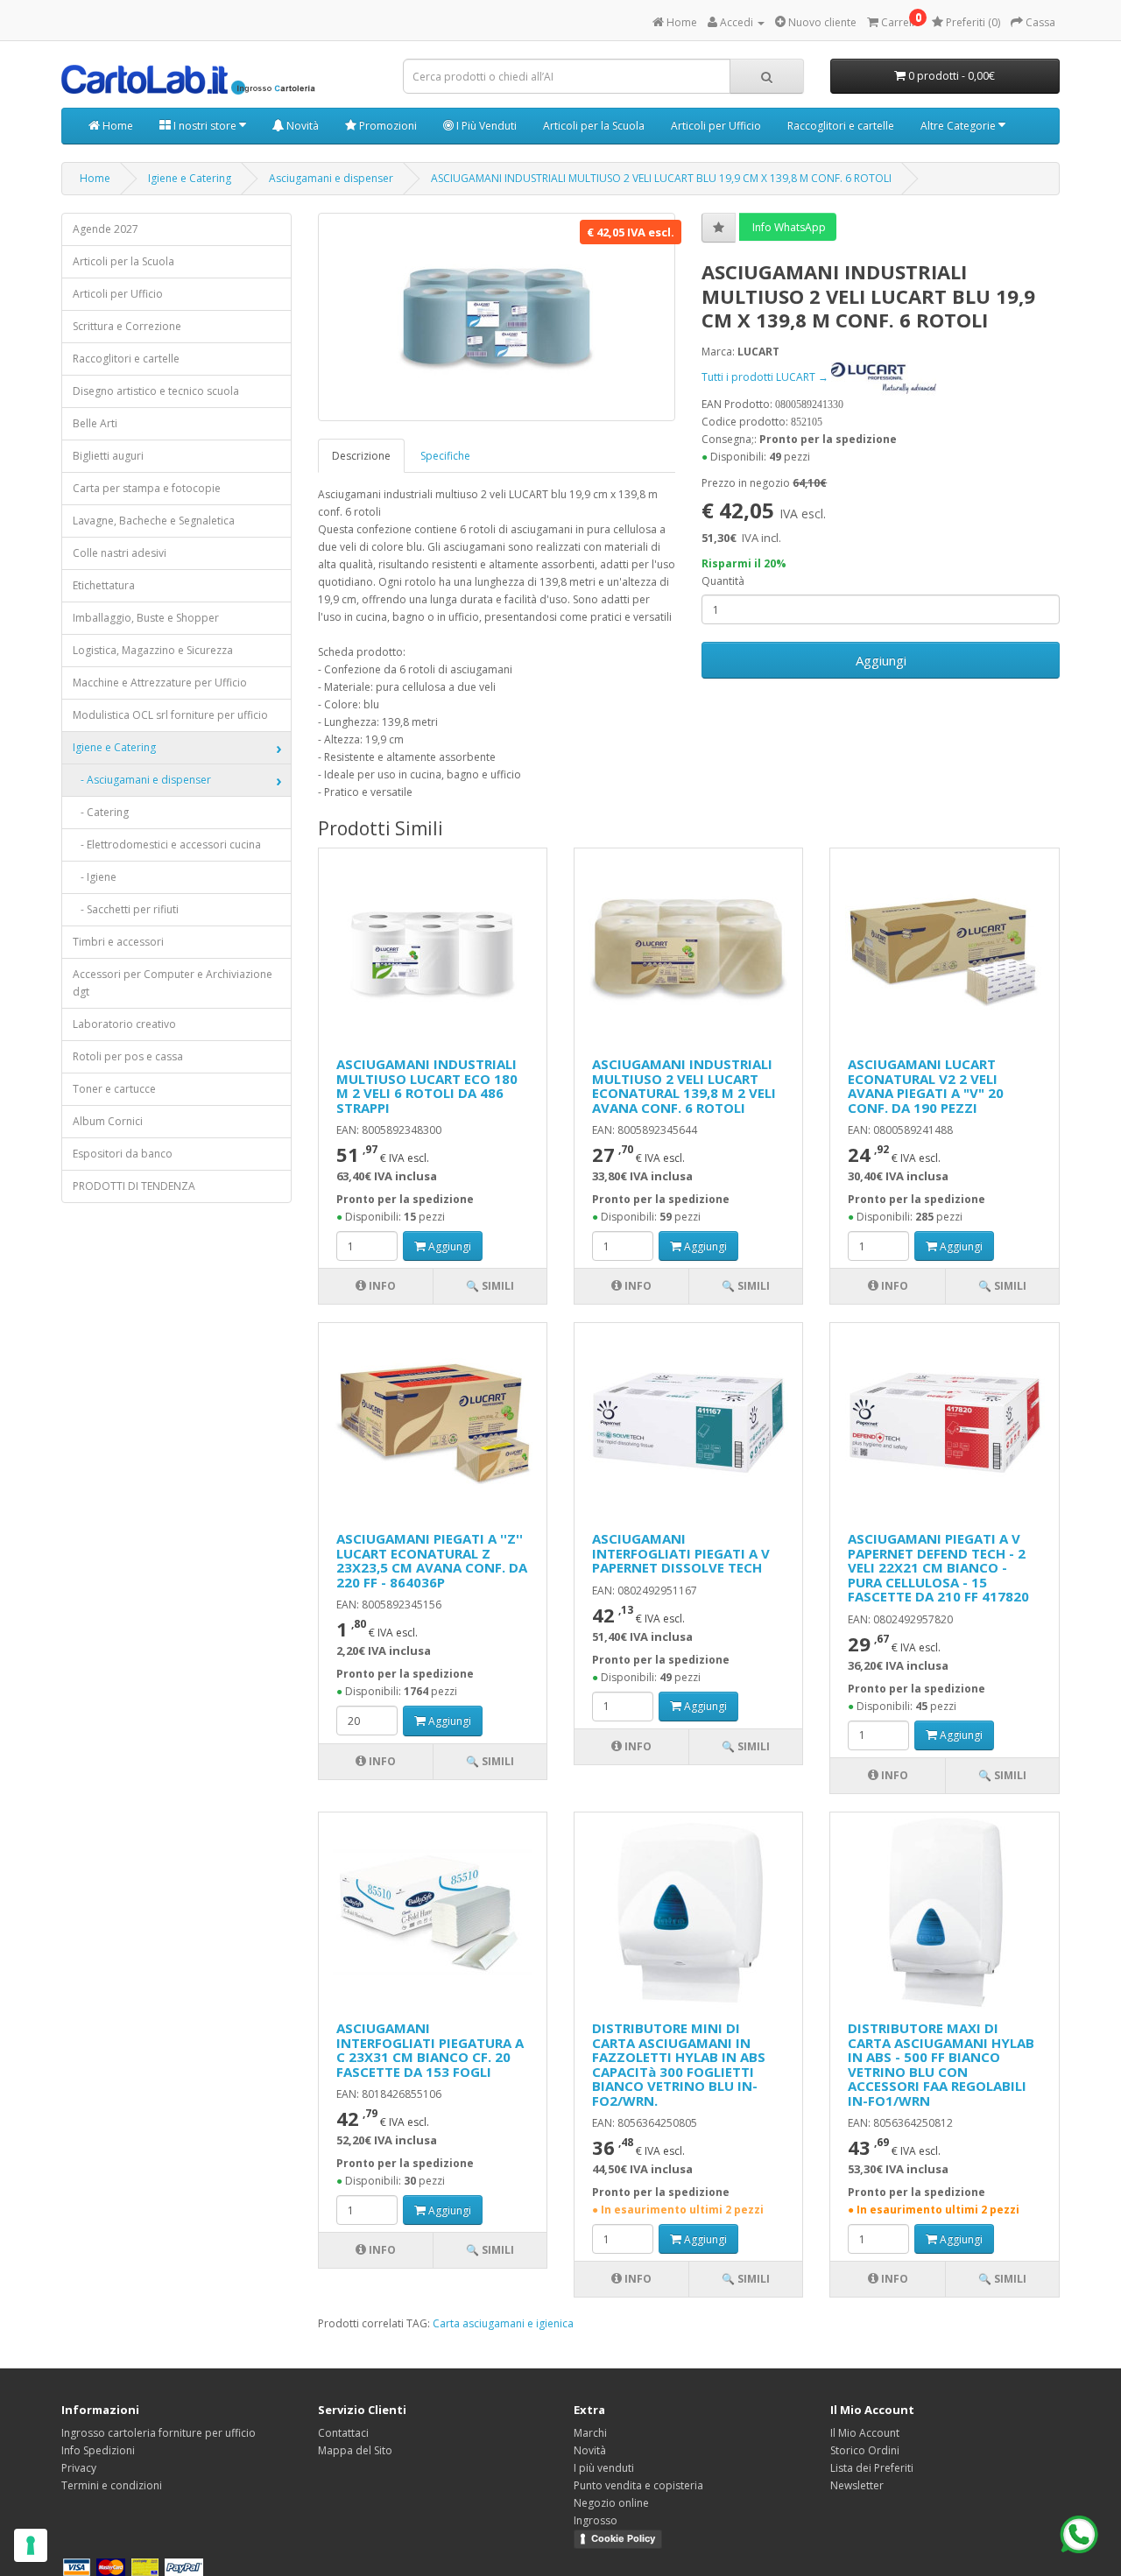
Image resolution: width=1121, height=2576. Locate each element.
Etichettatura (104, 585)
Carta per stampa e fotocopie (147, 488)
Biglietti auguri (108, 456)
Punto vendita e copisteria (638, 2485)
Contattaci (343, 2433)
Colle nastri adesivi (120, 553)
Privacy (79, 2468)
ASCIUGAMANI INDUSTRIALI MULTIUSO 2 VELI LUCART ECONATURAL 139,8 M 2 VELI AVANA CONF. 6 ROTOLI (684, 1086)
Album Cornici (108, 1121)
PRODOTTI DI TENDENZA (134, 1186)
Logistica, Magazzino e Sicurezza (153, 650)
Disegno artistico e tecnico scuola (156, 391)
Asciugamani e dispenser (331, 178)
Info (381, 1286)
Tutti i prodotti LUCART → (766, 377)
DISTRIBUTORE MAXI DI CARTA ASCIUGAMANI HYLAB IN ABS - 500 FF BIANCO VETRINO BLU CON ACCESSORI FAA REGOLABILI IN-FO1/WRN (941, 2064)
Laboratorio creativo (124, 1024)
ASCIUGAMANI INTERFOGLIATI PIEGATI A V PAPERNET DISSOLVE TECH (681, 1553)
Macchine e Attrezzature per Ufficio (160, 683)
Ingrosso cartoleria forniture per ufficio (159, 2433)
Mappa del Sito (355, 2450)
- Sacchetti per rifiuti (126, 909)
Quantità (723, 581)
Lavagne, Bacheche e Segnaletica (154, 521)
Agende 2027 (106, 229)
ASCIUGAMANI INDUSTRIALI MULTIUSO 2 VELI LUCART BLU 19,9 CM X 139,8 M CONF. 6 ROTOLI (661, 178)
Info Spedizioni (98, 2450)
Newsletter (857, 2485)
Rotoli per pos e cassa (128, 1056)
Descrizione (361, 456)
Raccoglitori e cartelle (841, 126)
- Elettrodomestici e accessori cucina (167, 845)
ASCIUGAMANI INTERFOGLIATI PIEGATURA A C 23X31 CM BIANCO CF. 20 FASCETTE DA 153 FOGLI (430, 2050)
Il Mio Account (865, 2433)
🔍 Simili (490, 1286)
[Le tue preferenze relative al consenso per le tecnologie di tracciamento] (31, 2545)
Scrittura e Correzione (127, 326)
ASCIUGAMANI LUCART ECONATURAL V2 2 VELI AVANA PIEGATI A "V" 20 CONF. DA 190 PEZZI (926, 1086)
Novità (301, 126)
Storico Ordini (865, 2450)
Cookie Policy (623, 2538)
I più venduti (604, 2468)
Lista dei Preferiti (872, 2468)
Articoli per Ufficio (716, 126)
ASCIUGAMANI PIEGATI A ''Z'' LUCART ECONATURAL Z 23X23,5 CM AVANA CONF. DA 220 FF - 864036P (432, 1560)
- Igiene (95, 877)
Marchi (590, 2433)
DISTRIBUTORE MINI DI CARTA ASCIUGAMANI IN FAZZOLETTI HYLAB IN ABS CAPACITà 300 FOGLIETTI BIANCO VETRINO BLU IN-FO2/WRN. (679, 2064)
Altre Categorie (959, 126)
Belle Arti (95, 423)
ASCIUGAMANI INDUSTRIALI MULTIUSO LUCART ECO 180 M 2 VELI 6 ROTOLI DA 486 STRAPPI (427, 1086)
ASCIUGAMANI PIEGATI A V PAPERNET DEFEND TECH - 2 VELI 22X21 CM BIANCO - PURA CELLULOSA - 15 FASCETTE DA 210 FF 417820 (938, 1567)
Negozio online (611, 2503)
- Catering (101, 812)
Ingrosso (596, 2520)
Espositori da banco (123, 1154)
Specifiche (445, 456)
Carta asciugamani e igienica (503, 2323)
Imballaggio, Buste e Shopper (146, 618)
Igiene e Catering (190, 178)
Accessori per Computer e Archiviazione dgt (173, 983)
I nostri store (205, 126)
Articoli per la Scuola (594, 126)
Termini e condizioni (112, 2485)
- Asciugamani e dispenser (142, 780)
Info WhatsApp (788, 227)
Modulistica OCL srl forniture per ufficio (170, 715)
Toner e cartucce (114, 1089)
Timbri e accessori (118, 942)
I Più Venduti (485, 126)
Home (116, 126)
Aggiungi (881, 660)
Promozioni (387, 126)
